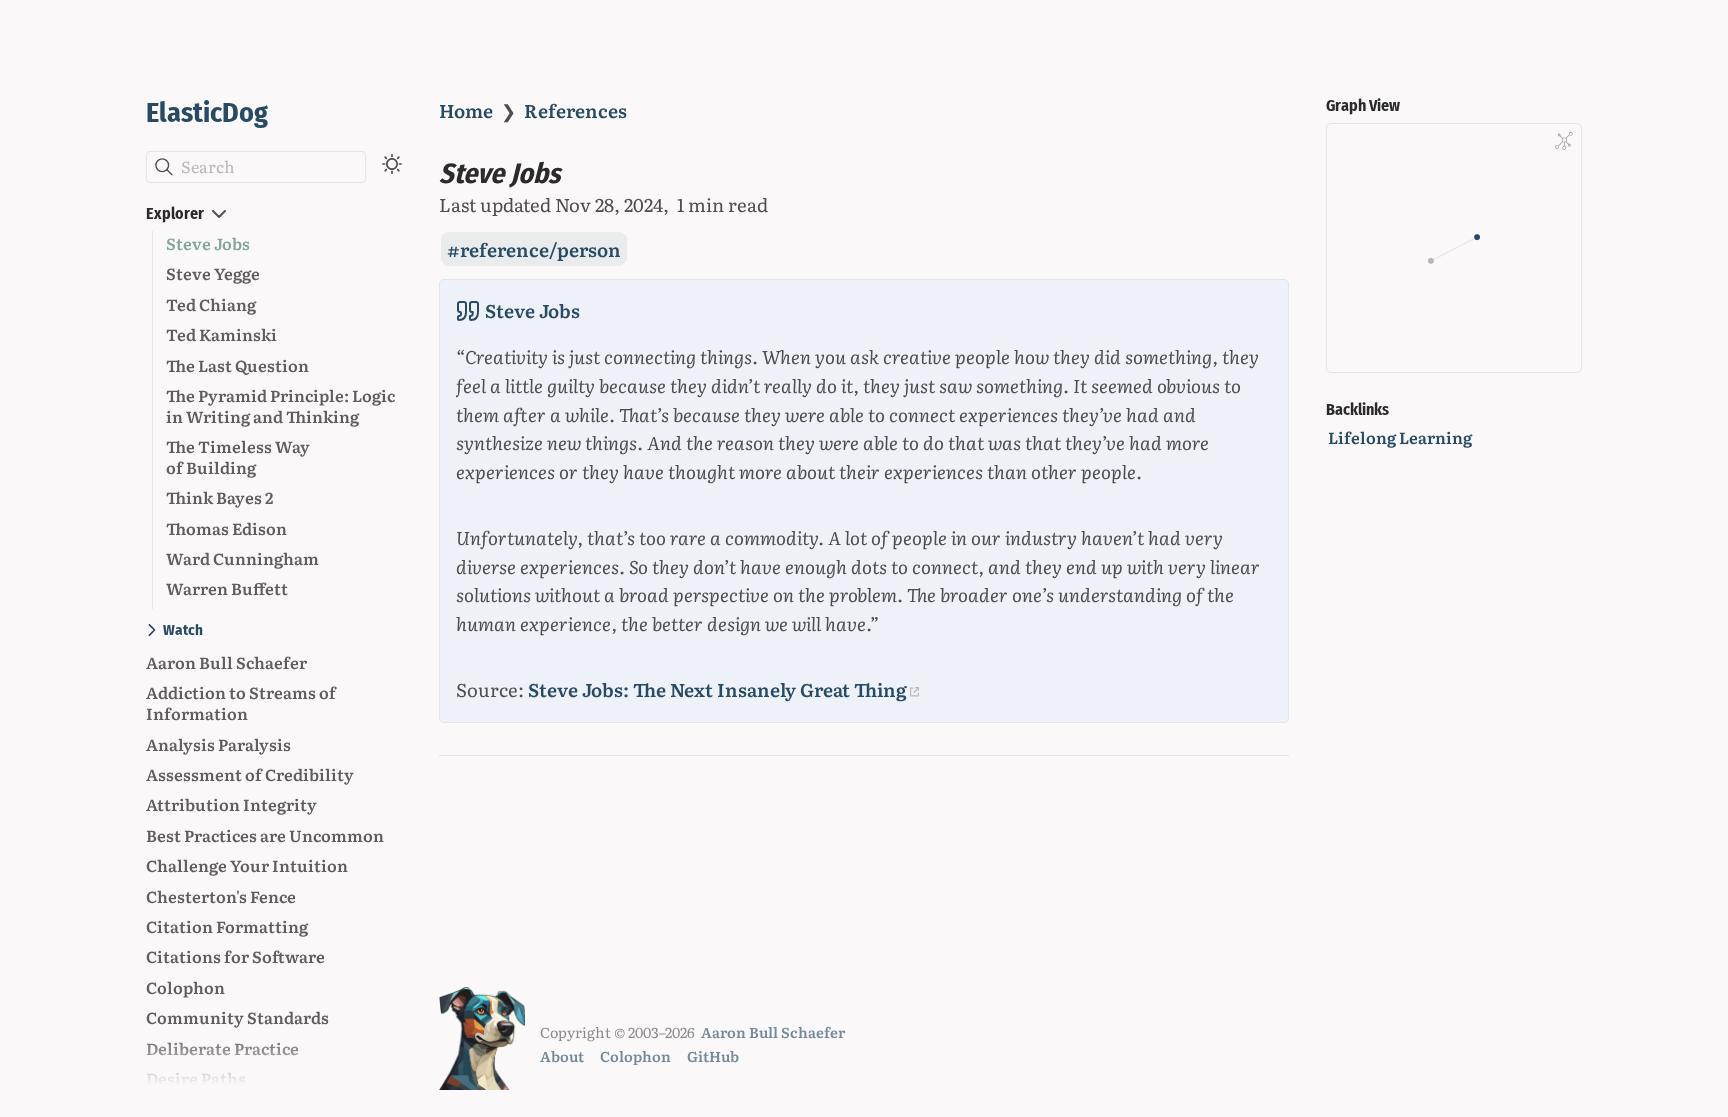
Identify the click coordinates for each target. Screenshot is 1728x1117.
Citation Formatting (227, 926)
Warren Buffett (227, 588)
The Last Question (237, 365)
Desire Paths (196, 1078)
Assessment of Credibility (250, 774)
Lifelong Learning (1400, 437)
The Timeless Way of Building (238, 456)
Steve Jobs (208, 243)
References (575, 110)
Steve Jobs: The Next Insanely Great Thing (717, 689)
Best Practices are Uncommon (265, 835)
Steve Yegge (213, 273)
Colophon (185, 987)
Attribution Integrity (231, 804)
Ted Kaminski (221, 334)
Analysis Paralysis (218, 744)
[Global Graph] (1564, 141)
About (562, 1055)
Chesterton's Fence (221, 896)
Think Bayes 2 (219, 497)
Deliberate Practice (222, 1048)
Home (466, 110)
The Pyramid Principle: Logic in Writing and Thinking (280, 405)
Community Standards (237, 1017)
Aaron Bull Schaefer (226, 662)
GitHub (713, 1055)
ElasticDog (207, 112)
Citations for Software (235, 956)
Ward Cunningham (242, 558)
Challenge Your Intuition (247, 865)
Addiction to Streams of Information (241, 702)
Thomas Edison (226, 528)
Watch (183, 630)
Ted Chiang (211, 304)
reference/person (540, 249)
